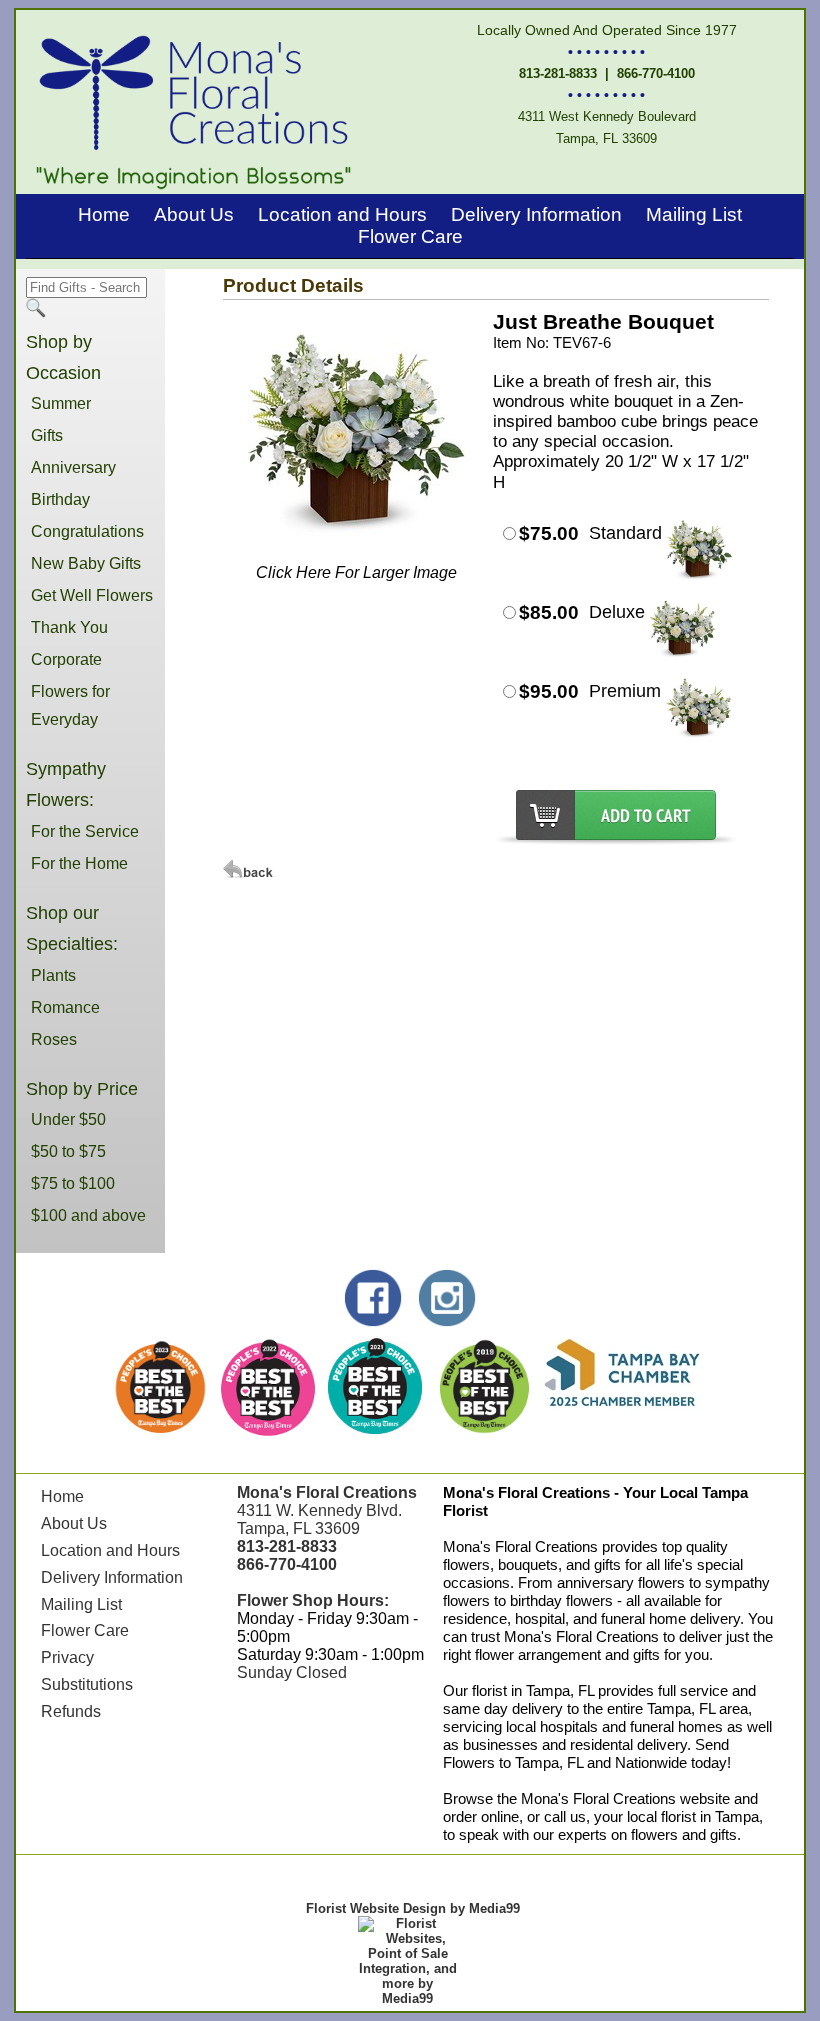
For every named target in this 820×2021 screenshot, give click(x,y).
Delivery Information (536, 214)
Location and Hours (342, 214)
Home (104, 214)
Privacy (67, 1657)
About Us (194, 214)
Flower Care (410, 236)
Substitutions (87, 1684)
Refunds (71, 1711)
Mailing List (694, 214)
